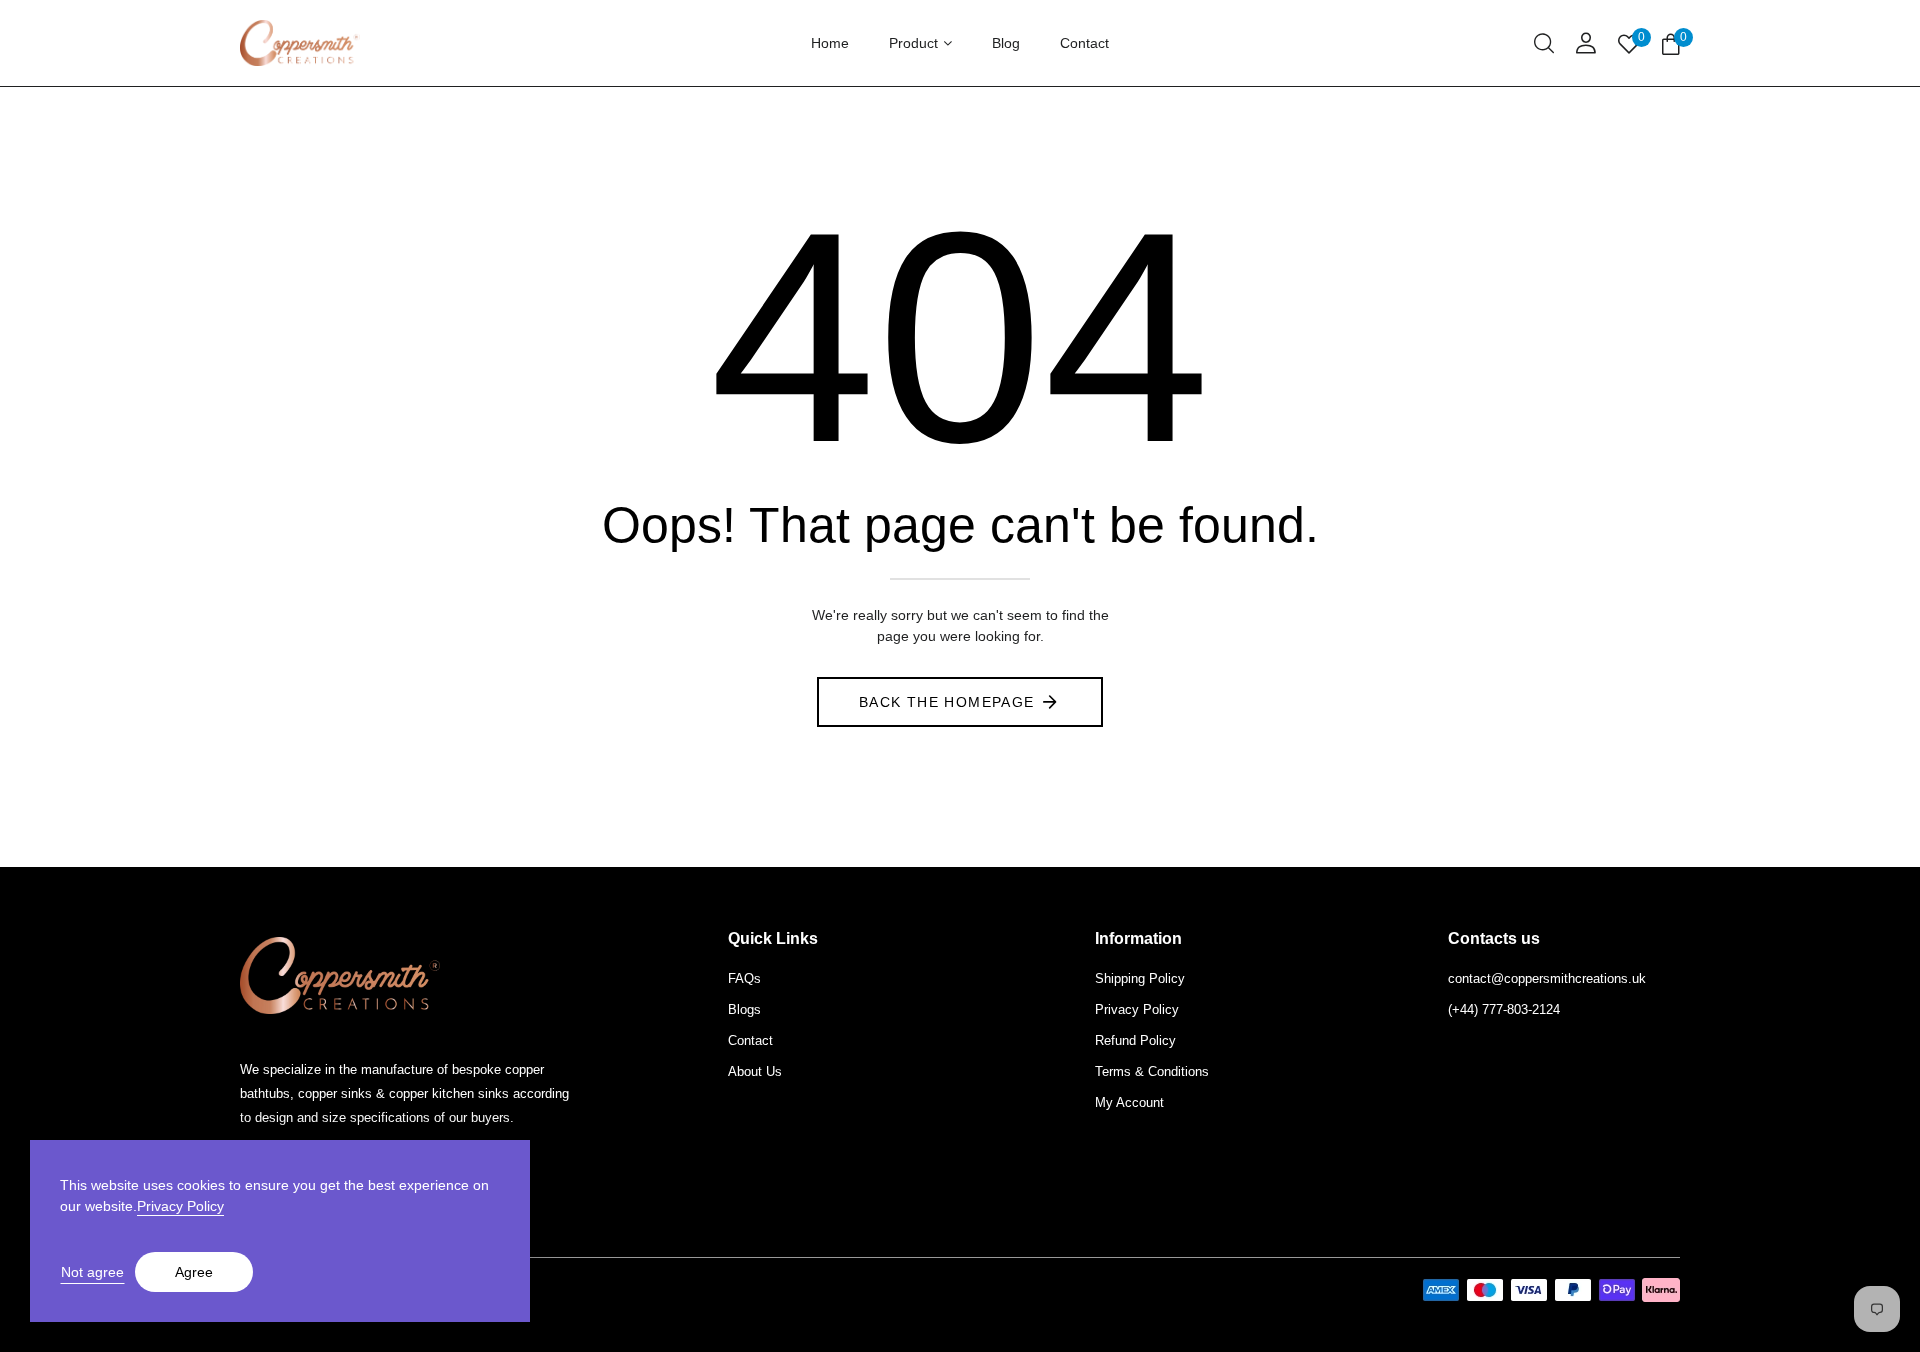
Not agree (92, 1272)
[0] (1671, 45)
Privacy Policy (180, 1206)
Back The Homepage (947, 702)
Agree (194, 1272)
